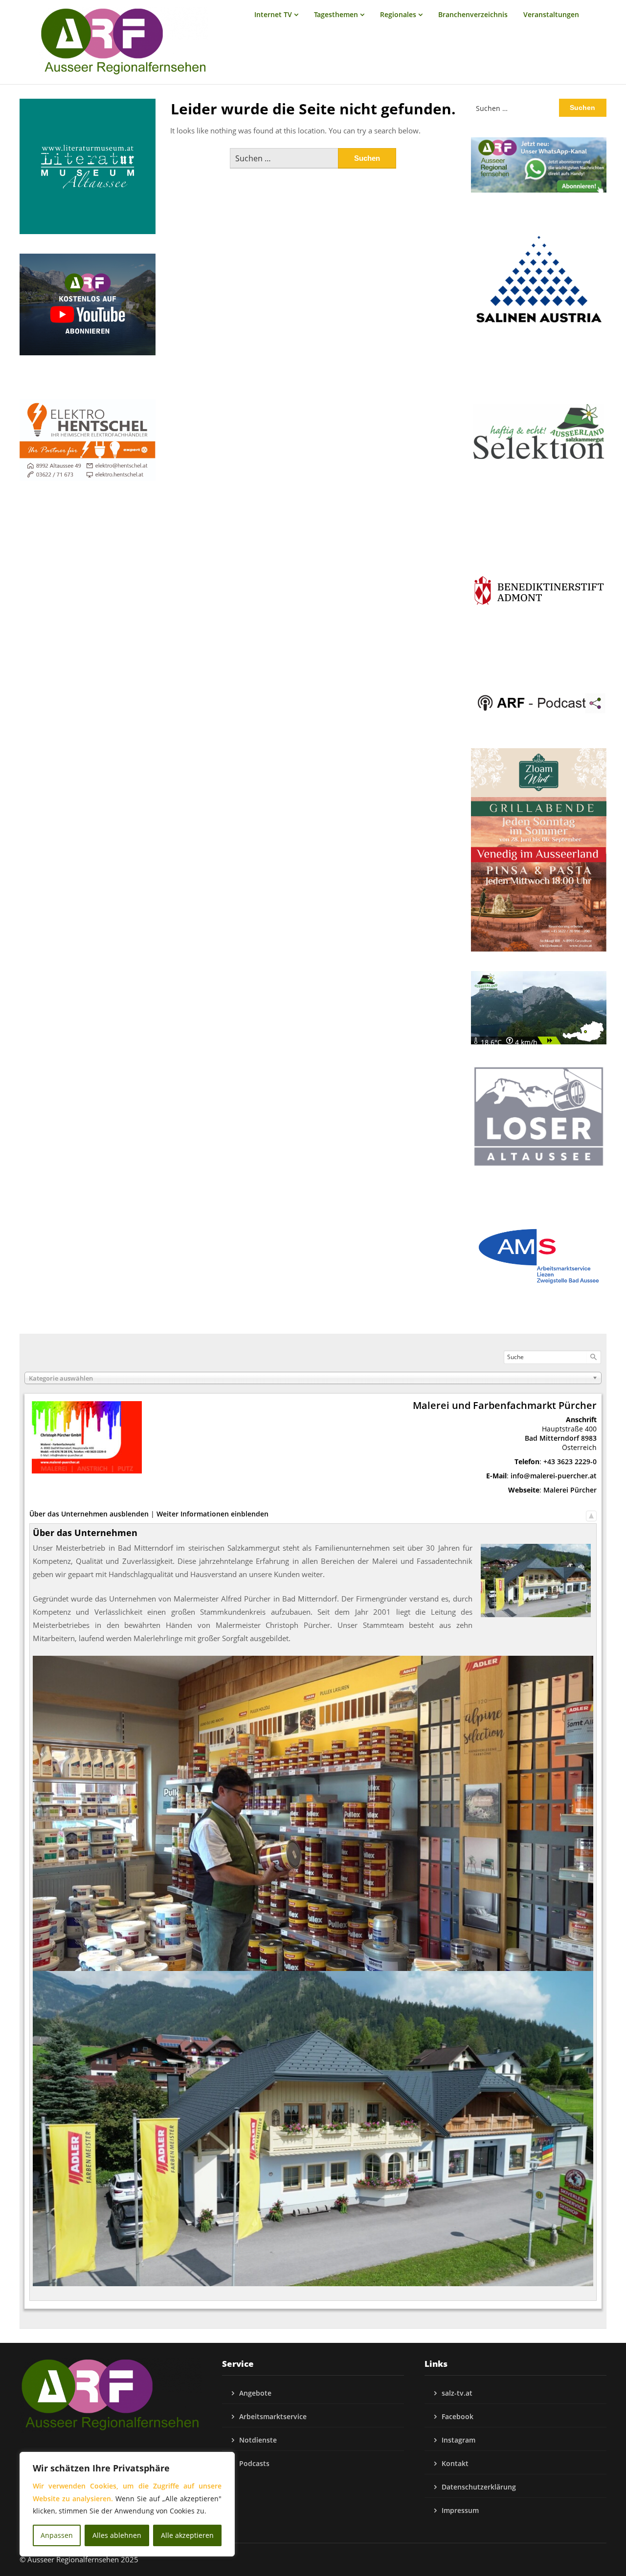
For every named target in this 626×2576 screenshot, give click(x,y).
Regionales (398, 14)
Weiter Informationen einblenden (212, 1514)
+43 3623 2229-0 (570, 1461)
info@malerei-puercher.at (554, 1476)
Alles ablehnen (117, 2535)
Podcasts (254, 2463)
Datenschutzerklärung (479, 2487)
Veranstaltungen (551, 14)
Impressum (460, 2510)
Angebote (255, 2393)
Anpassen (57, 2535)
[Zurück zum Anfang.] (591, 1514)
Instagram (458, 2440)
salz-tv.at (457, 2393)
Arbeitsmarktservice (273, 2416)
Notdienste (258, 2440)
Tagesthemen (336, 14)
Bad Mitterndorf (552, 1438)
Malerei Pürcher (570, 1490)
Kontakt (455, 2463)
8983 (589, 1438)
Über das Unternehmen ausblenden (89, 1514)
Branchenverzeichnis (473, 14)
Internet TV (273, 14)
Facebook (458, 2416)
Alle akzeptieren (187, 2535)
